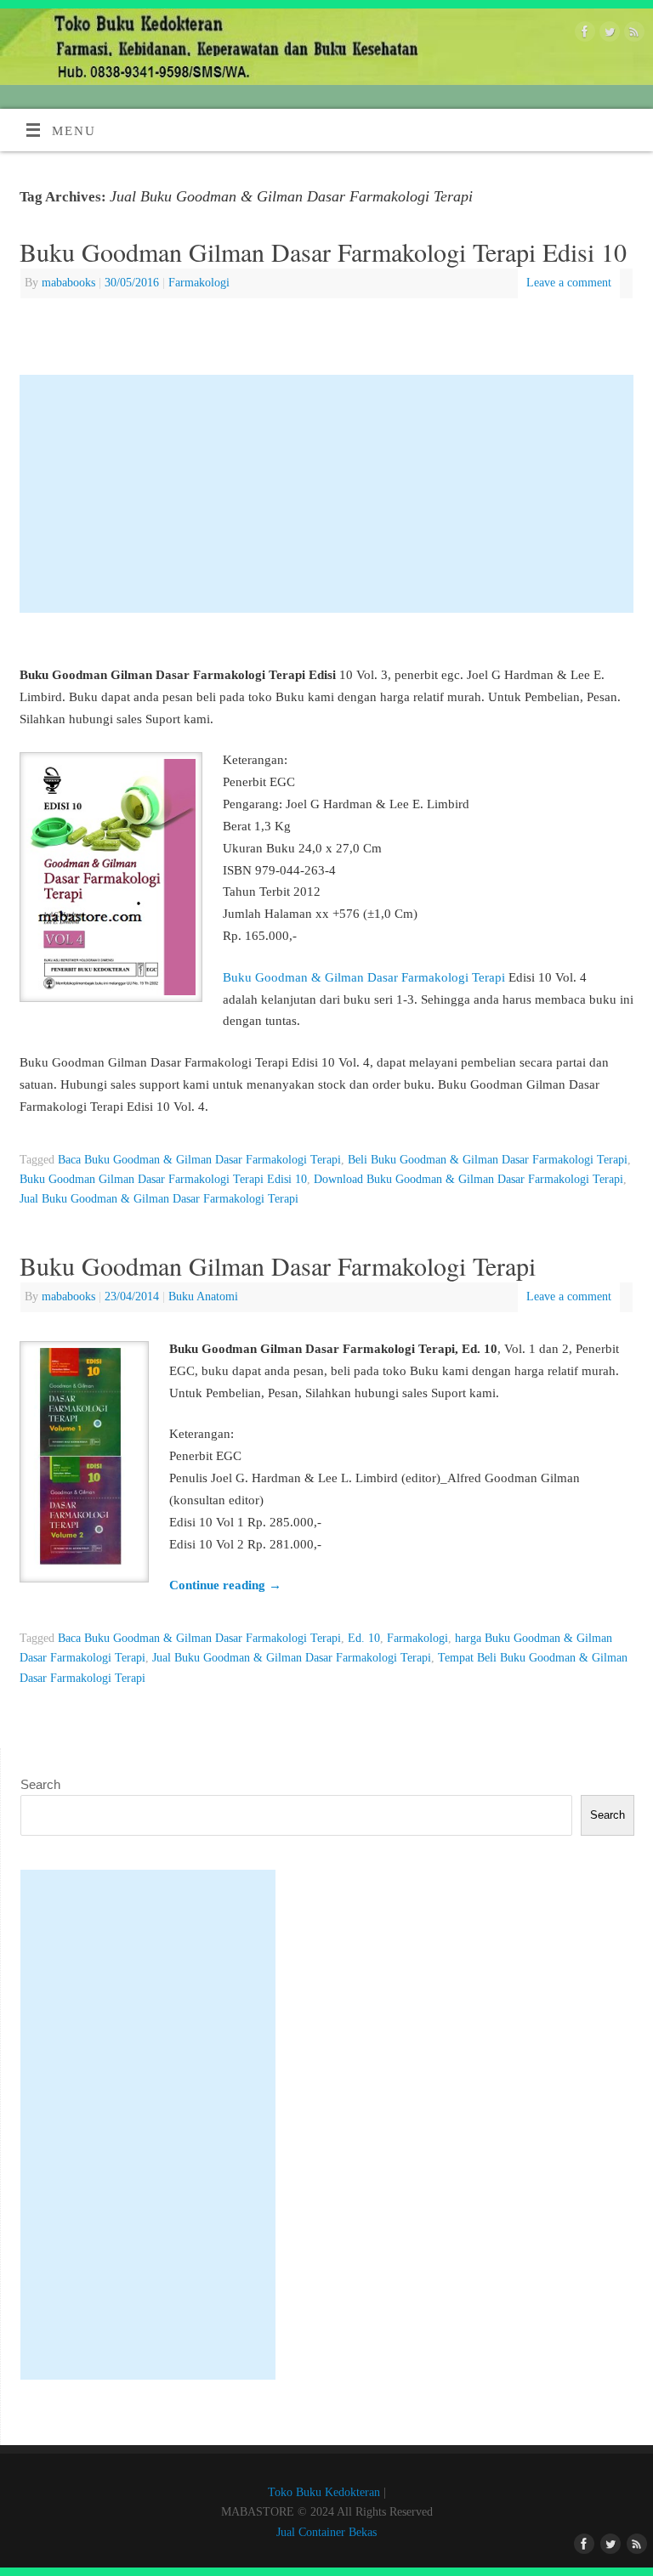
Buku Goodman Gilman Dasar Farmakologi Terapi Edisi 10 (323, 252)
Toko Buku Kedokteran (324, 2492)
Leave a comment (569, 283)
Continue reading (225, 1585)
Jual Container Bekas (326, 2532)
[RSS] (632, 35)
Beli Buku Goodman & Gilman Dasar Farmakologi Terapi (488, 1160)
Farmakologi (199, 283)
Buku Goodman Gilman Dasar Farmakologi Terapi (278, 1265)
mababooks (68, 283)
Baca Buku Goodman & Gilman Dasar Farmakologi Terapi (199, 1160)
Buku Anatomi (203, 1296)
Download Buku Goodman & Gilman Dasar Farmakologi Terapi (468, 1179)
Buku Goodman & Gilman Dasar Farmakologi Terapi (364, 977)
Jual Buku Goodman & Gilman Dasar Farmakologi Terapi (159, 1199)
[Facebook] (583, 35)
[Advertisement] (326, 494)
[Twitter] (608, 35)
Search (40, 1784)
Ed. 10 (364, 1638)
